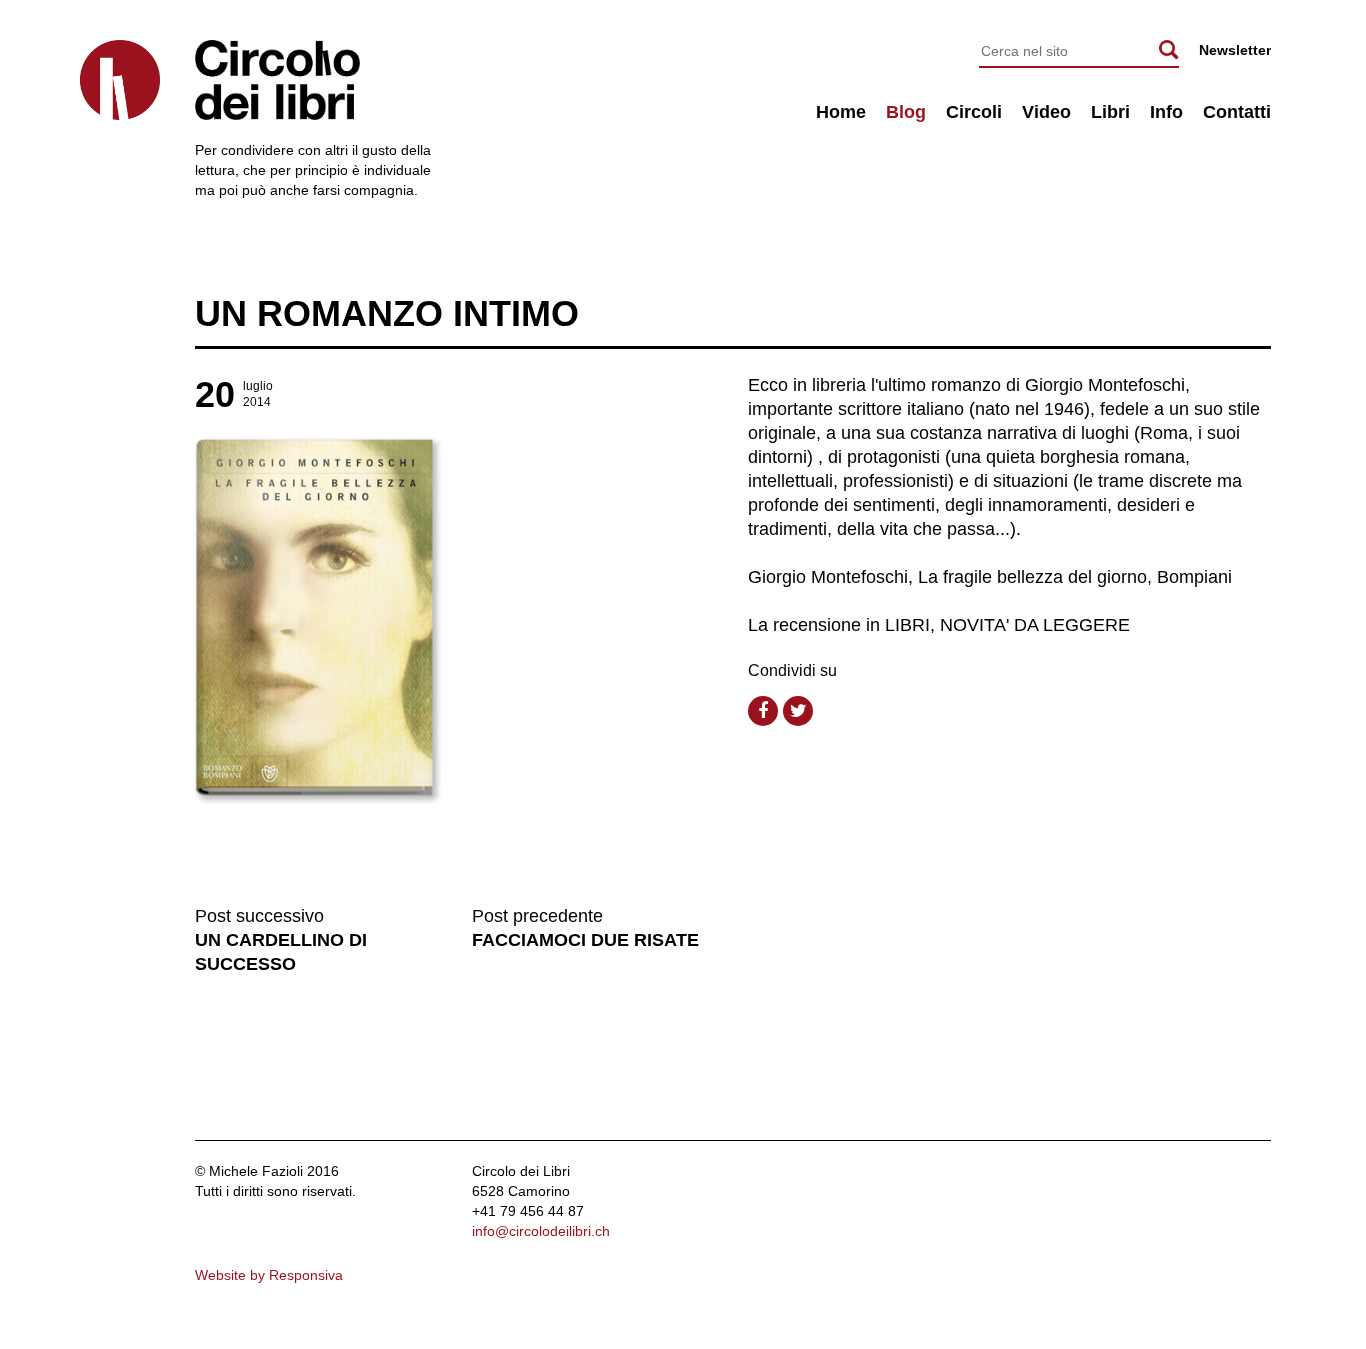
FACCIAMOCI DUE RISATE (585, 940)
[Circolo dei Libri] (120, 80)
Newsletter (1235, 50)
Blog (906, 112)
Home (841, 112)
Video (1046, 112)
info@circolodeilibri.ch (541, 1231)
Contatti (1237, 112)
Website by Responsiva (269, 1275)
